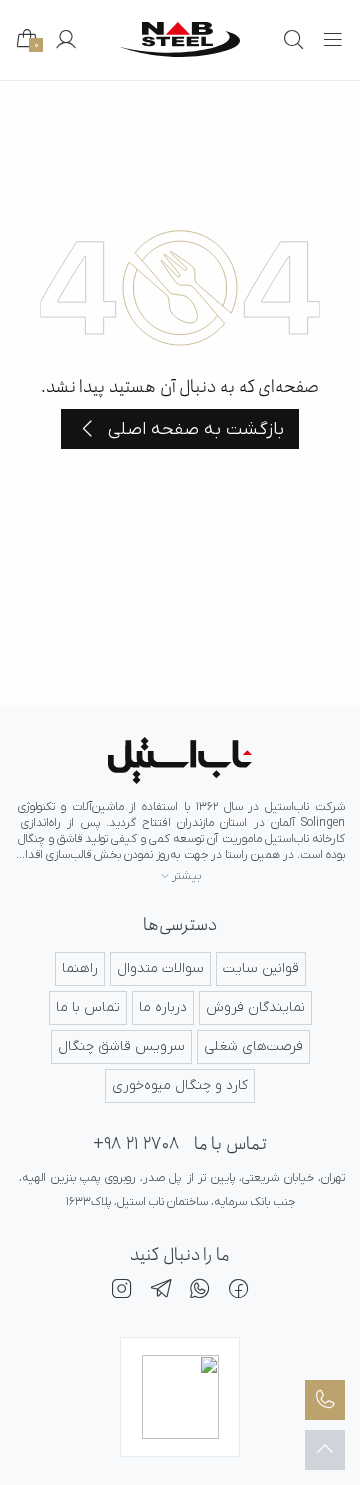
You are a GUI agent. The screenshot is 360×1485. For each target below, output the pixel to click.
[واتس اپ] (200, 1292)
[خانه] (180, 760)
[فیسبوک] (239, 1292)
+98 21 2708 (136, 1144)
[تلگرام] (161, 1292)
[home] (180, 39)
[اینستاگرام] (122, 1292)
